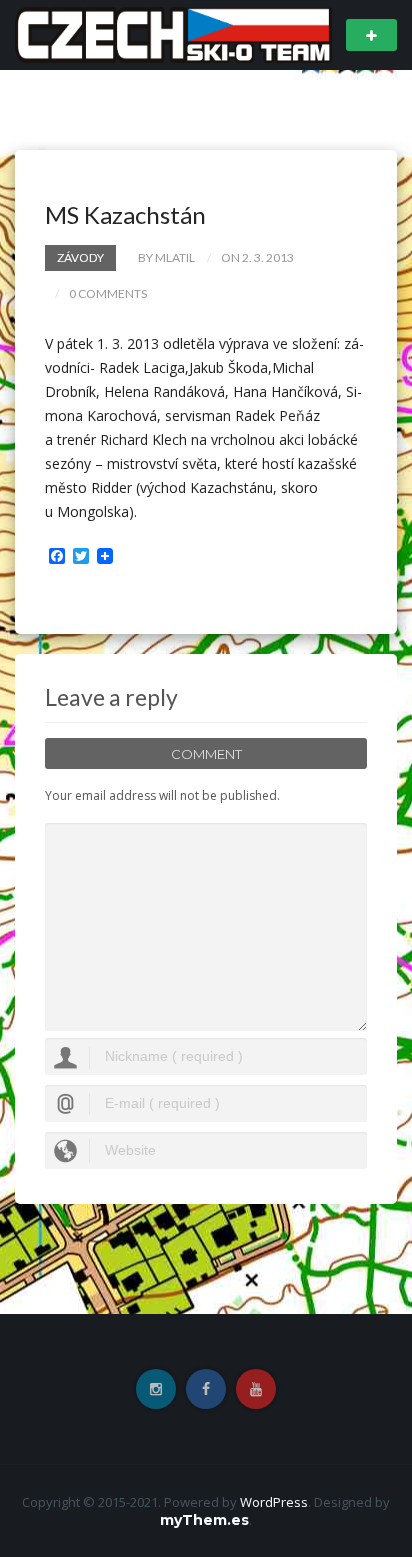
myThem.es (204, 1520)
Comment (206, 754)
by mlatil (166, 257)
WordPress (274, 1502)
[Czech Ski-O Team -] (173, 33)
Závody (80, 257)
